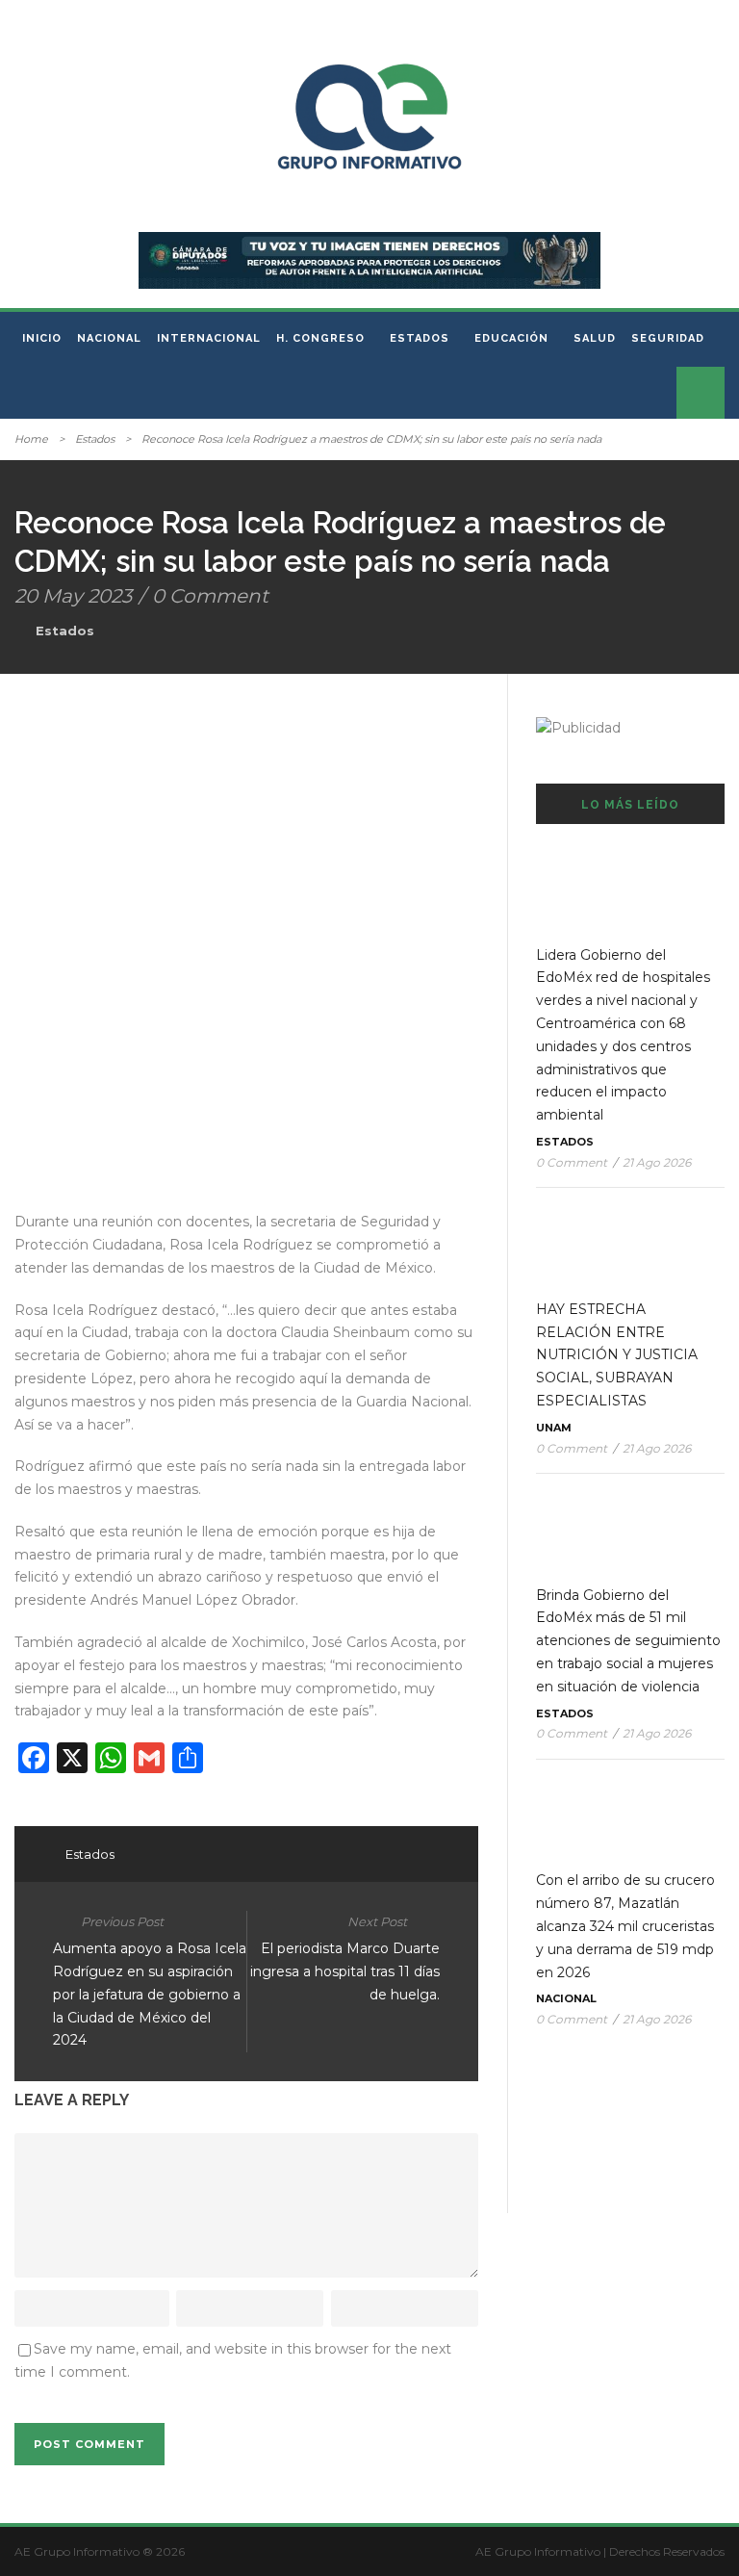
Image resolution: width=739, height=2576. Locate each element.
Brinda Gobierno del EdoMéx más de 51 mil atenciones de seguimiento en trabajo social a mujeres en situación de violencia (628, 1641)
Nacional (109, 338)
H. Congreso (320, 338)
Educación (511, 338)
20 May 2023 (73, 596)
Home (31, 439)
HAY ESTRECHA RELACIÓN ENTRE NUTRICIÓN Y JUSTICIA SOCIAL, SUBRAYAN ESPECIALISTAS (617, 1355)
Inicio (42, 338)
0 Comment (210, 596)
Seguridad (668, 338)
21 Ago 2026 (657, 1162)
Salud (595, 338)
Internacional (209, 338)
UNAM (554, 1428)
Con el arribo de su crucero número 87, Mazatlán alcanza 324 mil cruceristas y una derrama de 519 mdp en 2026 (625, 1926)
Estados (420, 338)
